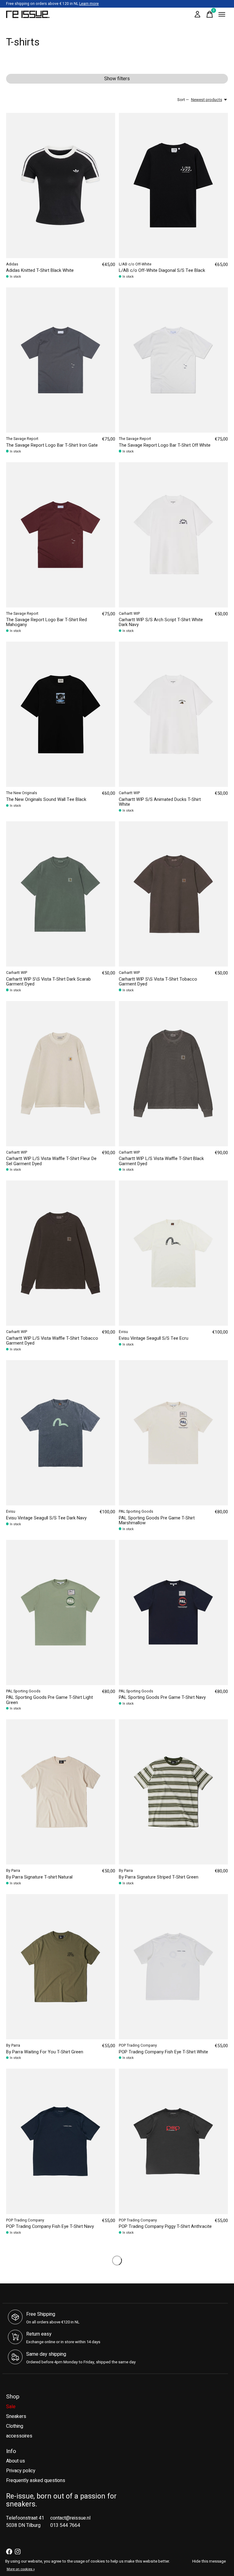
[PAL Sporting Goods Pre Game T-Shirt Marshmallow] (173, 1433)
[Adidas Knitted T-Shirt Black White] (61, 186)
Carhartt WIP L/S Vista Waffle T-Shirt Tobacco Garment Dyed (52, 1341)
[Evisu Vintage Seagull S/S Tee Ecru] (173, 1253)
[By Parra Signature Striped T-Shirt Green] (173, 1792)
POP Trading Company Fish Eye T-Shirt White (163, 2052)
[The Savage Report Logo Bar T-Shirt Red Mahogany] (61, 535)
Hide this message (209, 2561)
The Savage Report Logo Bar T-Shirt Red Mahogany (46, 622)
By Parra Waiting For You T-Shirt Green (45, 2052)
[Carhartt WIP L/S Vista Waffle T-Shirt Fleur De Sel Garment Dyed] (61, 1074)
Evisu (123, 1332)
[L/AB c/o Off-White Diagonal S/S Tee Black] (173, 186)
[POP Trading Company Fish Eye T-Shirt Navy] (61, 2141)
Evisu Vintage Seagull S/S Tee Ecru (154, 1338)
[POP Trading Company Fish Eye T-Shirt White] (173, 1967)
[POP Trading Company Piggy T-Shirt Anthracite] (173, 2141)
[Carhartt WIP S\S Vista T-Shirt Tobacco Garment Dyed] (173, 894)
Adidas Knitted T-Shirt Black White (40, 270)
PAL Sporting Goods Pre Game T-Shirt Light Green (50, 1700)
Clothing (15, 2426)
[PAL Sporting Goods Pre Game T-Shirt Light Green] (61, 1612)
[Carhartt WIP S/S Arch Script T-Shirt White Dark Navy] (173, 535)
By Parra (13, 1871)
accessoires (19, 2436)
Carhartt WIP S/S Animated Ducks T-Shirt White (160, 802)
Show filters (117, 79)
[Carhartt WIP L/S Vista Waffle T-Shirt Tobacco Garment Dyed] (61, 1253)
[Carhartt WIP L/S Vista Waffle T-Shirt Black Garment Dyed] (173, 1074)
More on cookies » (21, 2569)
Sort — (183, 100)
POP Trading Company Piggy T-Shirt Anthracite (165, 2227)
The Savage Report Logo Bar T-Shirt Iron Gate (52, 445)
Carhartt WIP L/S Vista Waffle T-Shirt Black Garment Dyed (161, 1161)
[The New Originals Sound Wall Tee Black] (61, 714)
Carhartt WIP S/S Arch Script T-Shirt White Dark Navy (161, 622)
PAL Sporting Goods (136, 1511)
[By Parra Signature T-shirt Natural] (61, 1792)
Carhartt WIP (129, 614)
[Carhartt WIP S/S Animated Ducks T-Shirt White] (173, 714)
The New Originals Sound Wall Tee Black (46, 800)
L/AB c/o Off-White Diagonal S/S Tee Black (162, 270)
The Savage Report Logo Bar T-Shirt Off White (165, 445)
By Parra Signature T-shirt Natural (39, 1877)
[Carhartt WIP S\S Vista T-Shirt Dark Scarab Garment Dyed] (61, 894)
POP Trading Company (138, 2045)
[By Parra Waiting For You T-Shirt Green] (61, 1967)
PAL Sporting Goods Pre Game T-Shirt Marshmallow (157, 1520)
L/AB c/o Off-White (135, 264)
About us (16, 2461)
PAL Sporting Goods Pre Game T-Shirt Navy (162, 1697)
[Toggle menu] (222, 14)
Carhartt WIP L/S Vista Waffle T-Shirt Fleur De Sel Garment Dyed (51, 1161)
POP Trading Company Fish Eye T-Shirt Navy (50, 2227)
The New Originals (22, 793)
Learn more (89, 4)
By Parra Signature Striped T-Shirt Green (159, 1877)
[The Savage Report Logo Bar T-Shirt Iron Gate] (61, 360)
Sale (11, 2407)
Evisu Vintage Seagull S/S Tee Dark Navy (46, 1518)
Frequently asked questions (36, 2481)
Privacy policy (21, 2471)
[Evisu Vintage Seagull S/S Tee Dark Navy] (61, 1433)
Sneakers (16, 2416)
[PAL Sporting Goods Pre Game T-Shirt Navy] (173, 1612)
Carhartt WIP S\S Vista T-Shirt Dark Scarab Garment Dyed (48, 982)
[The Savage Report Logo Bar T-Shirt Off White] (173, 360)
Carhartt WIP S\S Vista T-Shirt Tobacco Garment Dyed (158, 982)
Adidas (12, 264)
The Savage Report (22, 439)
